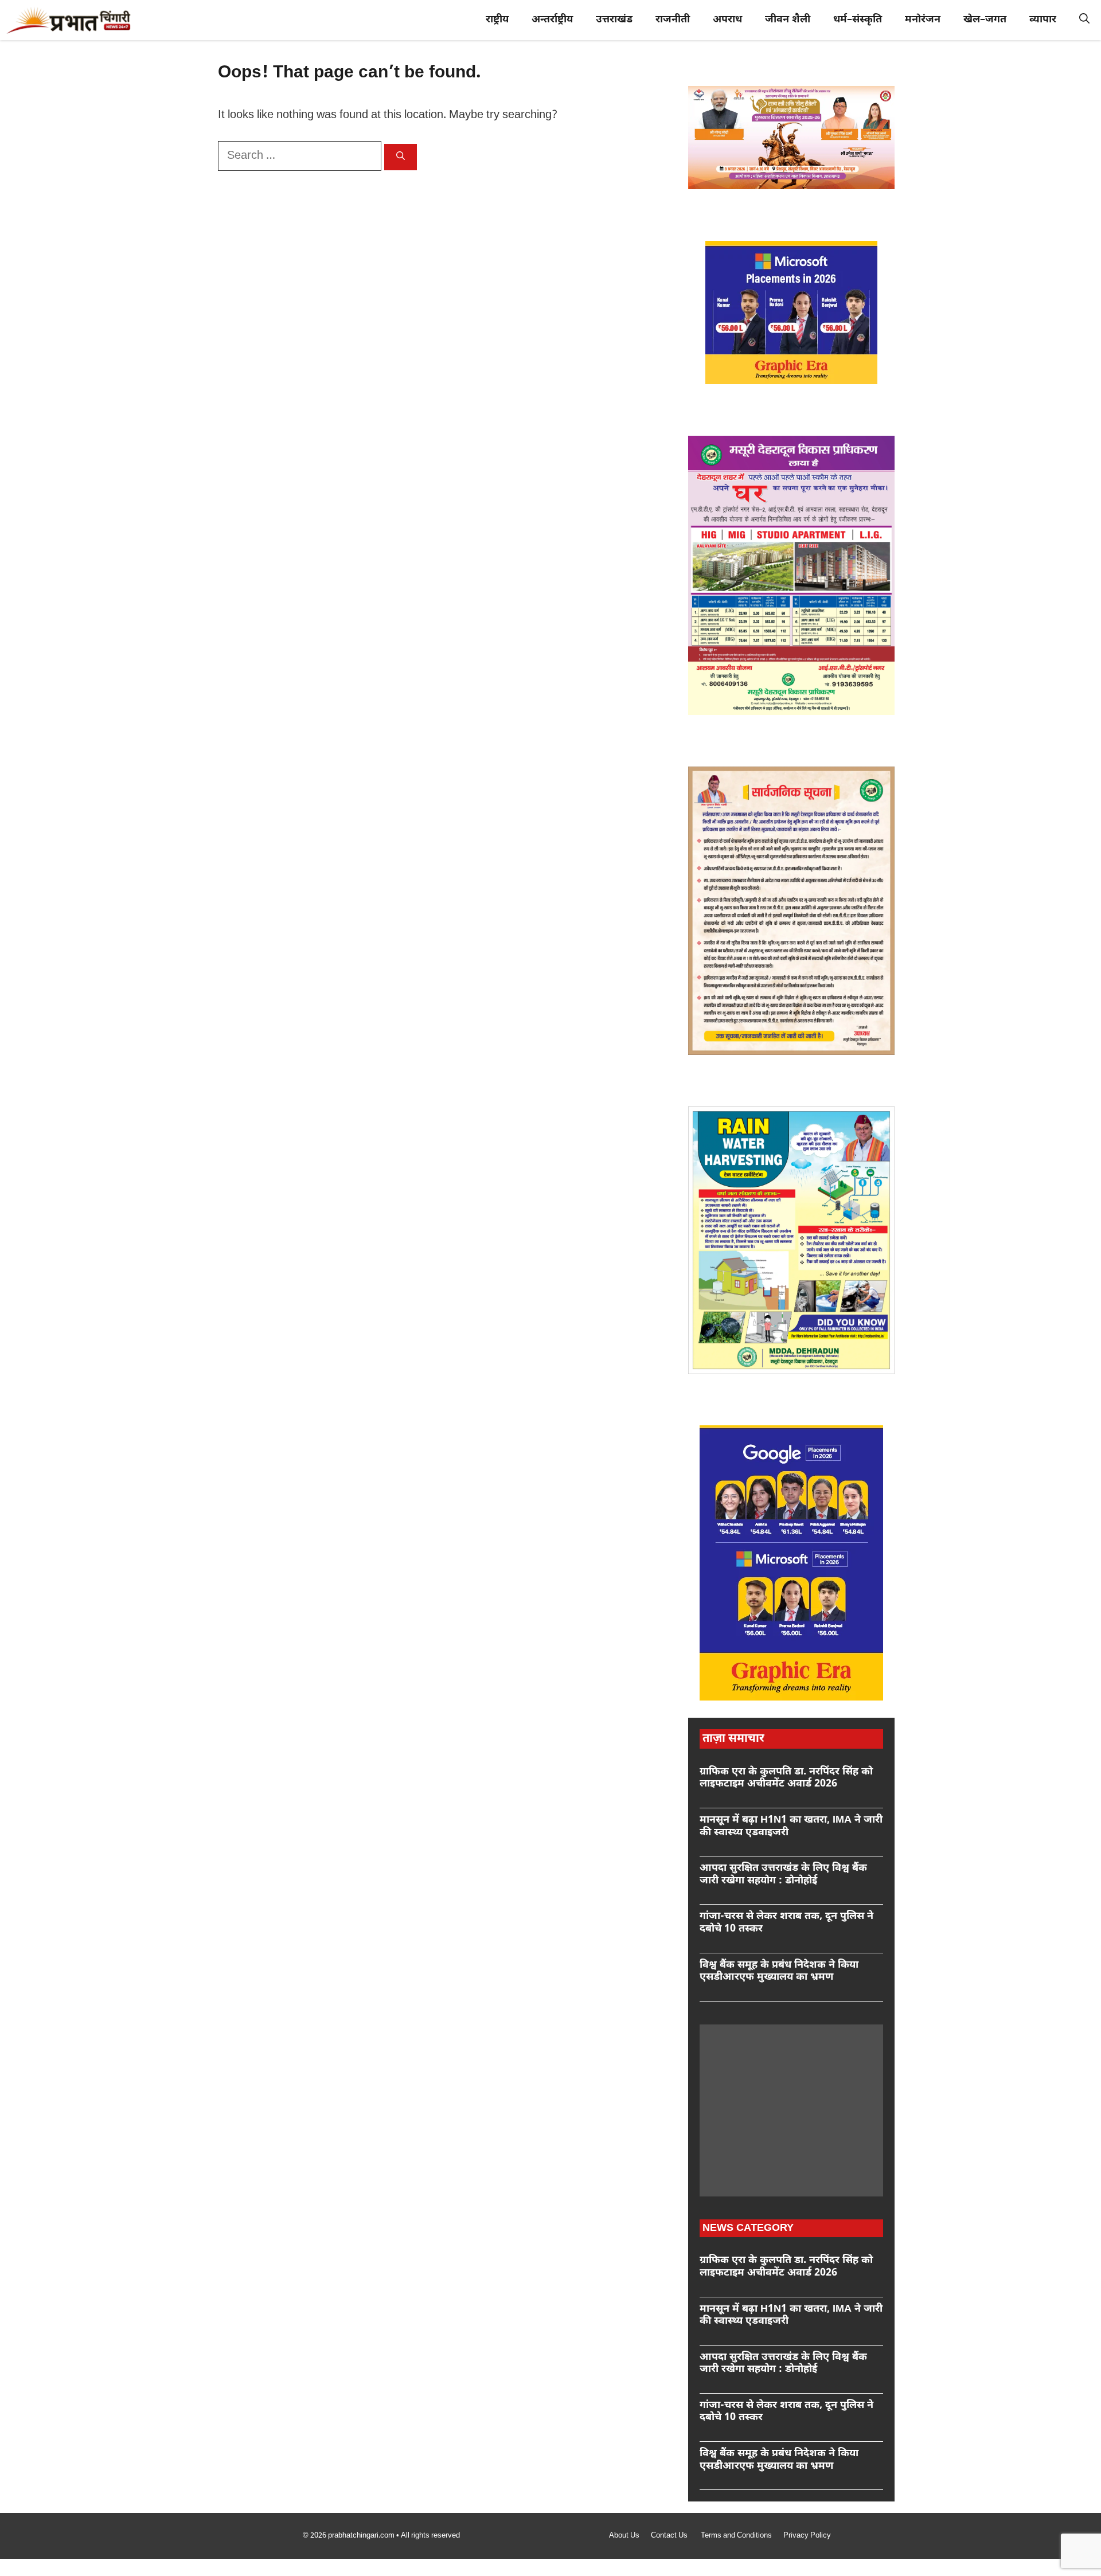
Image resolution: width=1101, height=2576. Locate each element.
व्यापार (1043, 20)
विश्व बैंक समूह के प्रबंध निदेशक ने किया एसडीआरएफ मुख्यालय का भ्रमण (779, 1971)
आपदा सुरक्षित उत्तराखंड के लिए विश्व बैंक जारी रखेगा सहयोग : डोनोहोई (783, 1875)
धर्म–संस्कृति (858, 20)
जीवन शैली (788, 20)
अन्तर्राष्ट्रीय (552, 20)
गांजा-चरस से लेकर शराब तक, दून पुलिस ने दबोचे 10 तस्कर (786, 1923)
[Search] (401, 157)
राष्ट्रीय (497, 20)
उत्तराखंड (614, 20)
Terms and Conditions (736, 2536)
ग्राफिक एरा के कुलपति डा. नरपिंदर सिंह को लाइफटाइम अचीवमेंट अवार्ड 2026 (786, 1778)
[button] (1084, 20)
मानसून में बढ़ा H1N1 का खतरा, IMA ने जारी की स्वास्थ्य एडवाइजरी (791, 1826)
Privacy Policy (807, 2536)
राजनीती (673, 20)
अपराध (727, 20)
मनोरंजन (923, 20)
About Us (624, 2536)
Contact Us (670, 2536)
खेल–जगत (985, 20)
